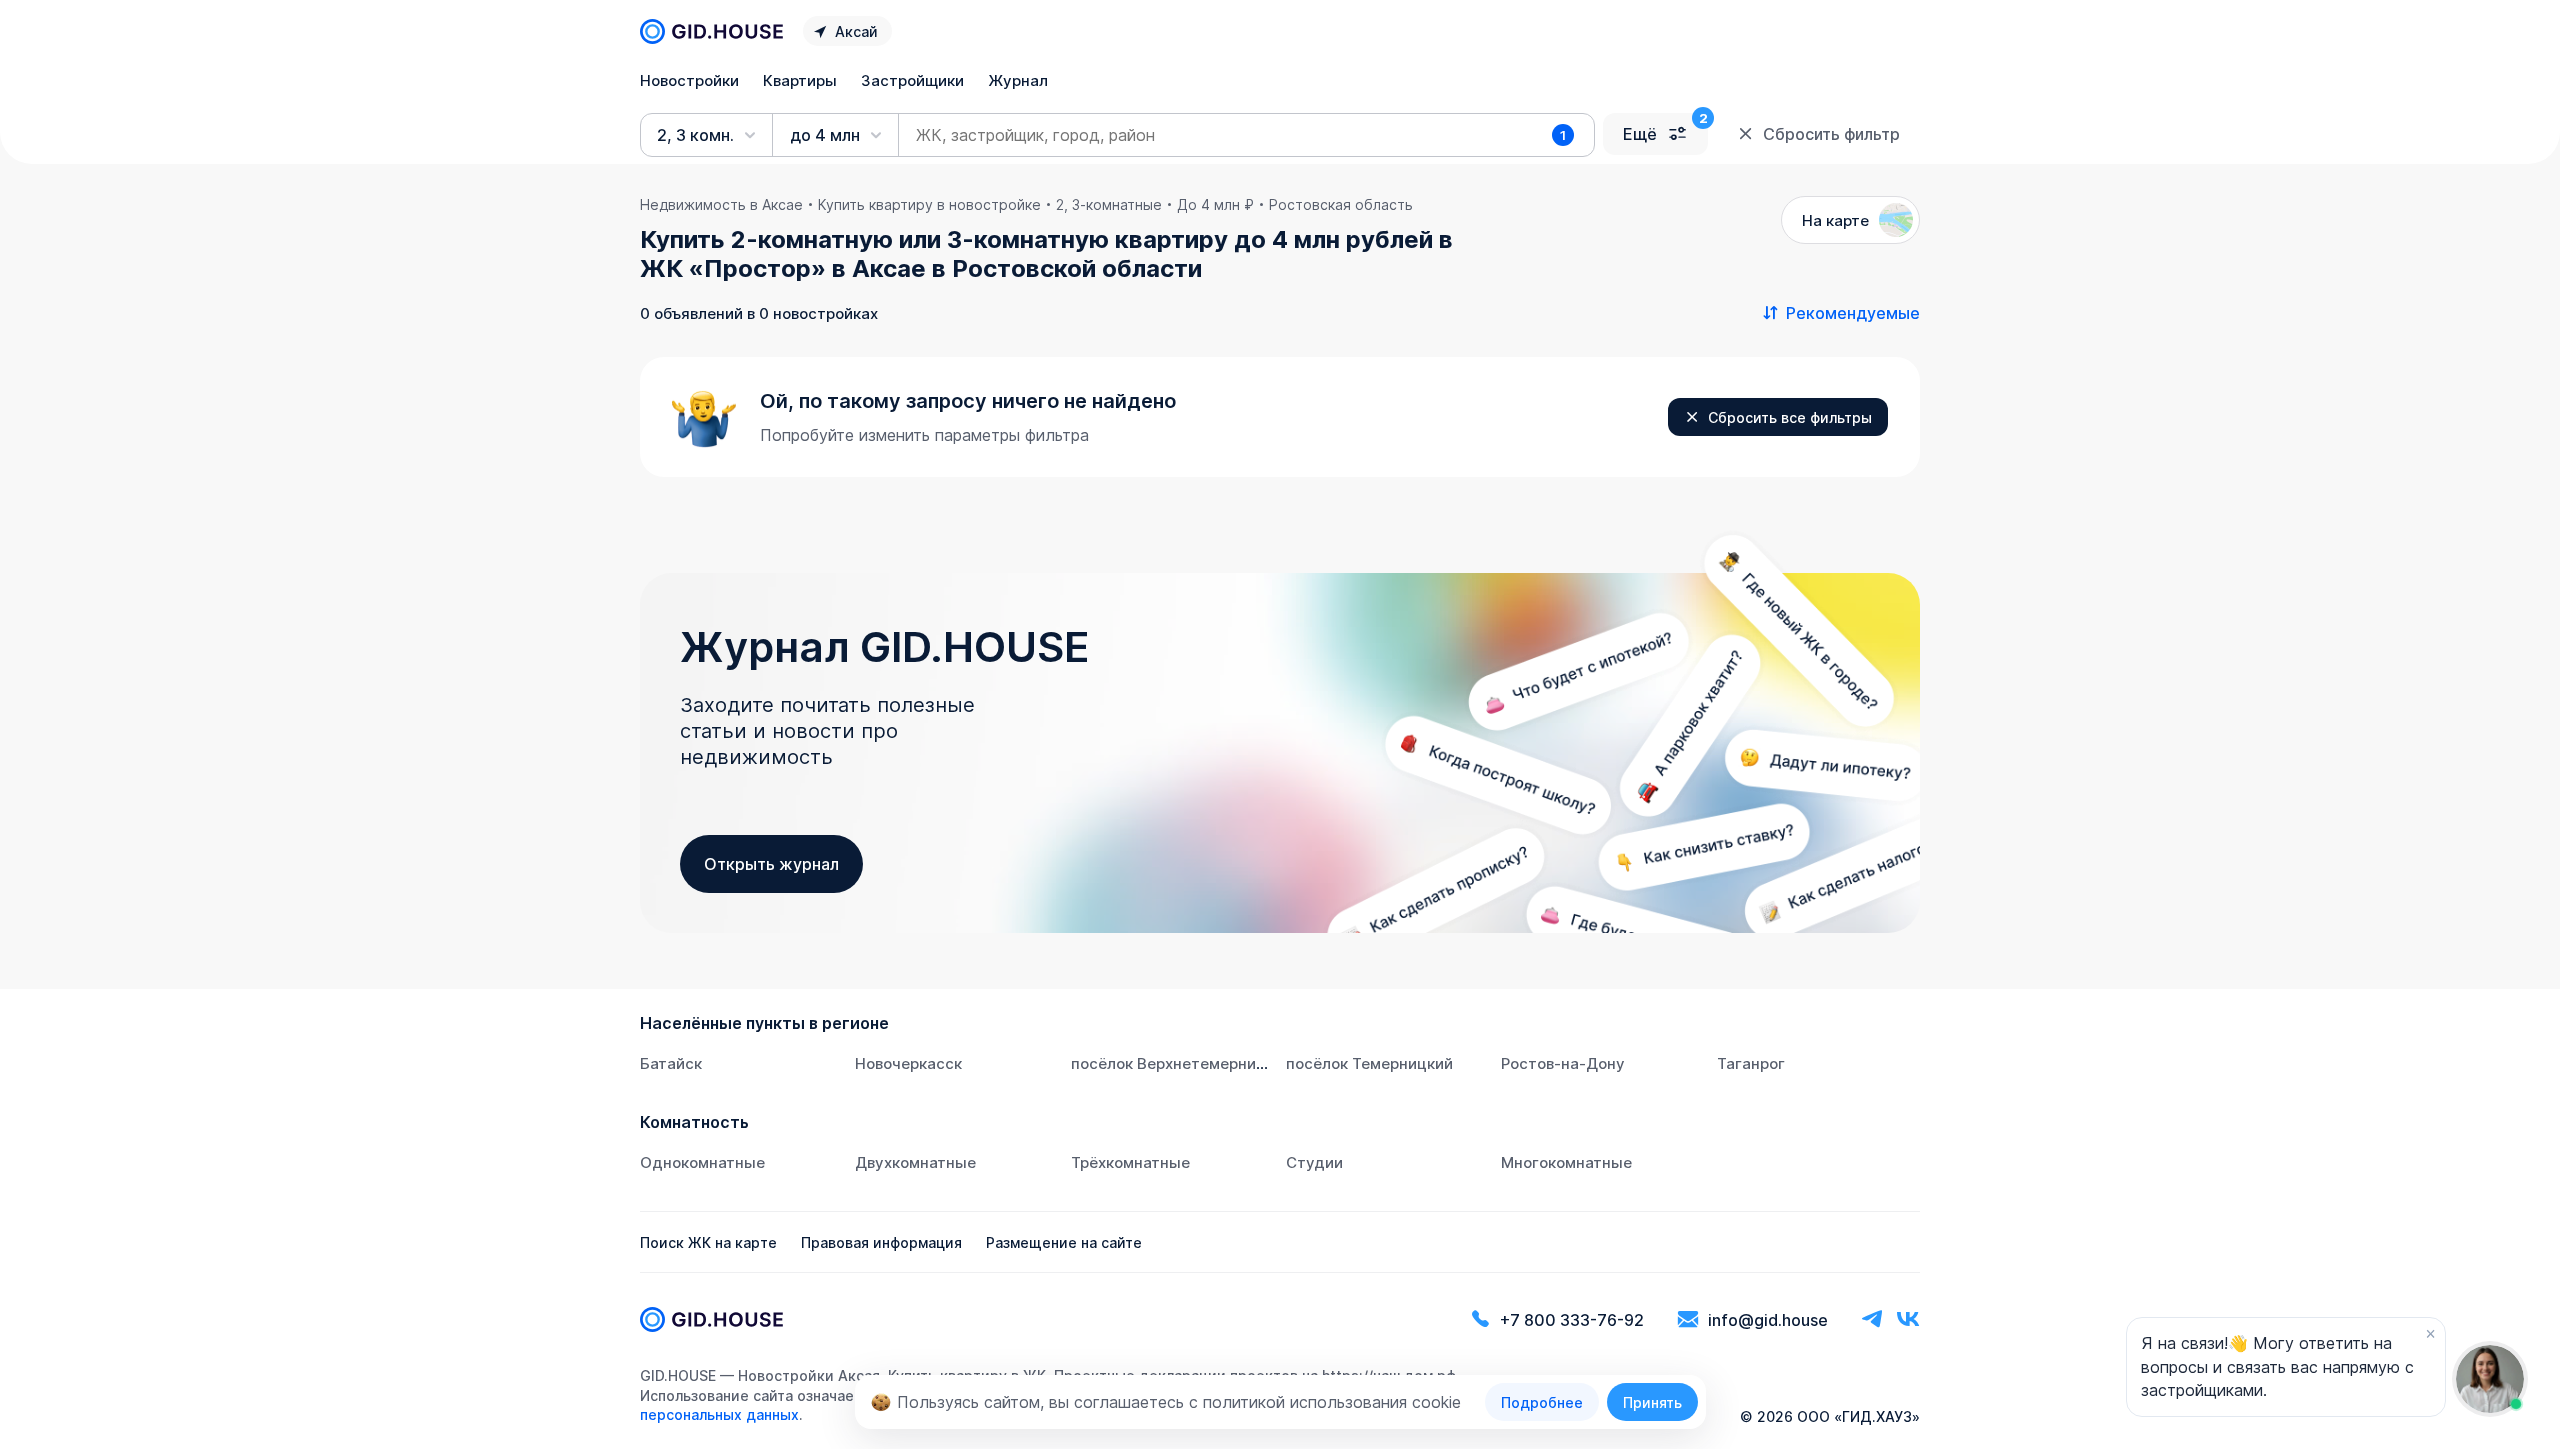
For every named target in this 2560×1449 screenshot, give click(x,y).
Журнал (1018, 80)
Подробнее (1542, 1402)
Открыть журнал (771, 864)
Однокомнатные (702, 1162)
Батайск (671, 1063)
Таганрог (1751, 1063)
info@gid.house (1768, 1320)
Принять (1652, 1402)
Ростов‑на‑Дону (1563, 1063)
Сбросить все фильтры (1790, 417)
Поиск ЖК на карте (708, 1242)
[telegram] (1872, 1319)
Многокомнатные (1566, 1162)
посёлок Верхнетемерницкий (1181, 1063)
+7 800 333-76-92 (1572, 1320)
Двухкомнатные (915, 1162)
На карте (1835, 220)
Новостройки (689, 80)
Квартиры (800, 80)
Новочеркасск (908, 1063)
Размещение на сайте (1064, 1242)
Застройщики (912, 80)
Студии (1314, 1162)
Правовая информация (881, 1242)
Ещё (1640, 134)
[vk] (1908, 1319)
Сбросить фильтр (1831, 134)
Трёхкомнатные (1130, 1162)
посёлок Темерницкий (1369, 1063)
